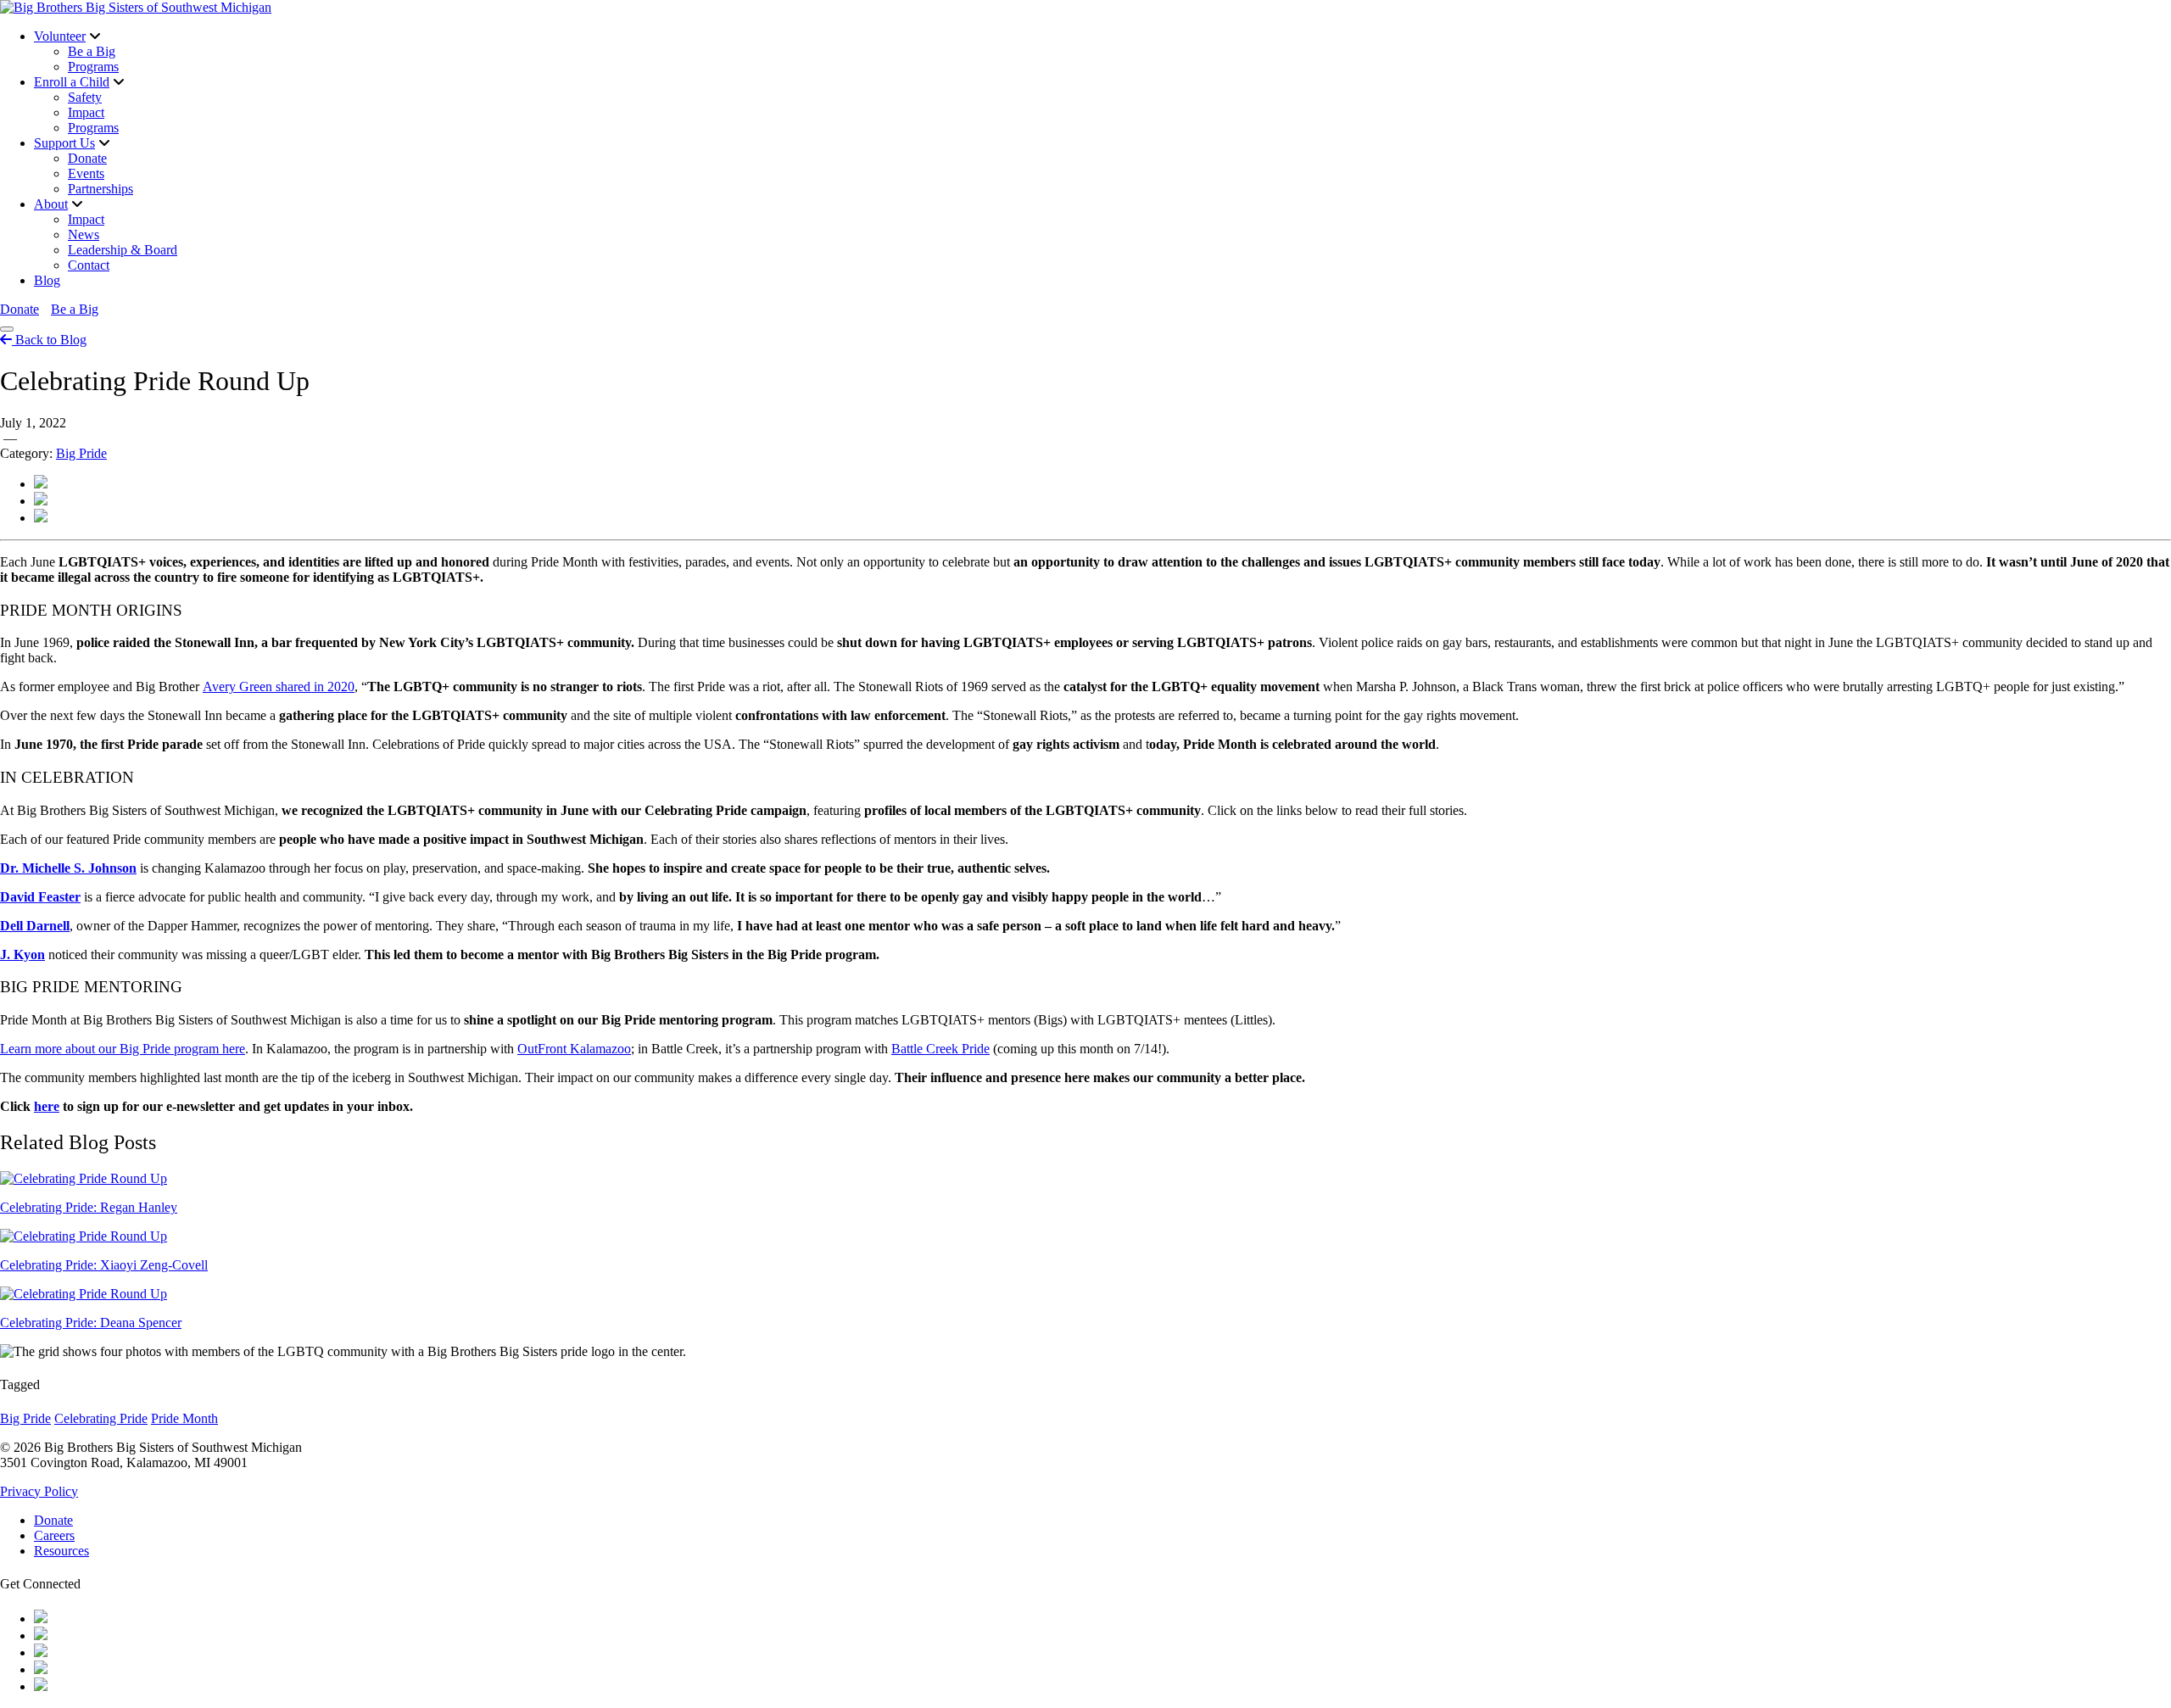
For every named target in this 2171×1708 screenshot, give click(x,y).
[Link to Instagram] (41, 1652)
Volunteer (60, 36)
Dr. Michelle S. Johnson (68, 868)
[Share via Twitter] (41, 484)
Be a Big (92, 51)
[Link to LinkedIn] (41, 1686)
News (84, 234)
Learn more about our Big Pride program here (123, 1049)
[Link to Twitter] (41, 1669)
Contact (89, 265)
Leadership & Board (123, 250)
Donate (87, 158)
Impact (86, 112)
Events (86, 173)
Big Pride (81, 453)
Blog (47, 280)
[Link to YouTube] (41, 1635)
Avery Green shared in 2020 (279, 687)
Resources (61, 1551)
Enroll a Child (72, 82)
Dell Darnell (35, 926)
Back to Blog (49, 340)
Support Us (64, 143)
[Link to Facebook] (41, 1619)
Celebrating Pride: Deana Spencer (91, 1323)
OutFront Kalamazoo (574, 1049)
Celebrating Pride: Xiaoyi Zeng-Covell (104, 1265)
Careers (54, 1535)
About (51, 204)
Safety (85, 97)
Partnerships (100, 189)
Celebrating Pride (101, 1418)
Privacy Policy (39, 1491)
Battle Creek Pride (940, 1049)
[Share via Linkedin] (41, 518)
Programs (93, 67)
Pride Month (184, 1418)
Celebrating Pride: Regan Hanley (89, 1207)
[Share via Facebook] (41, 501)
